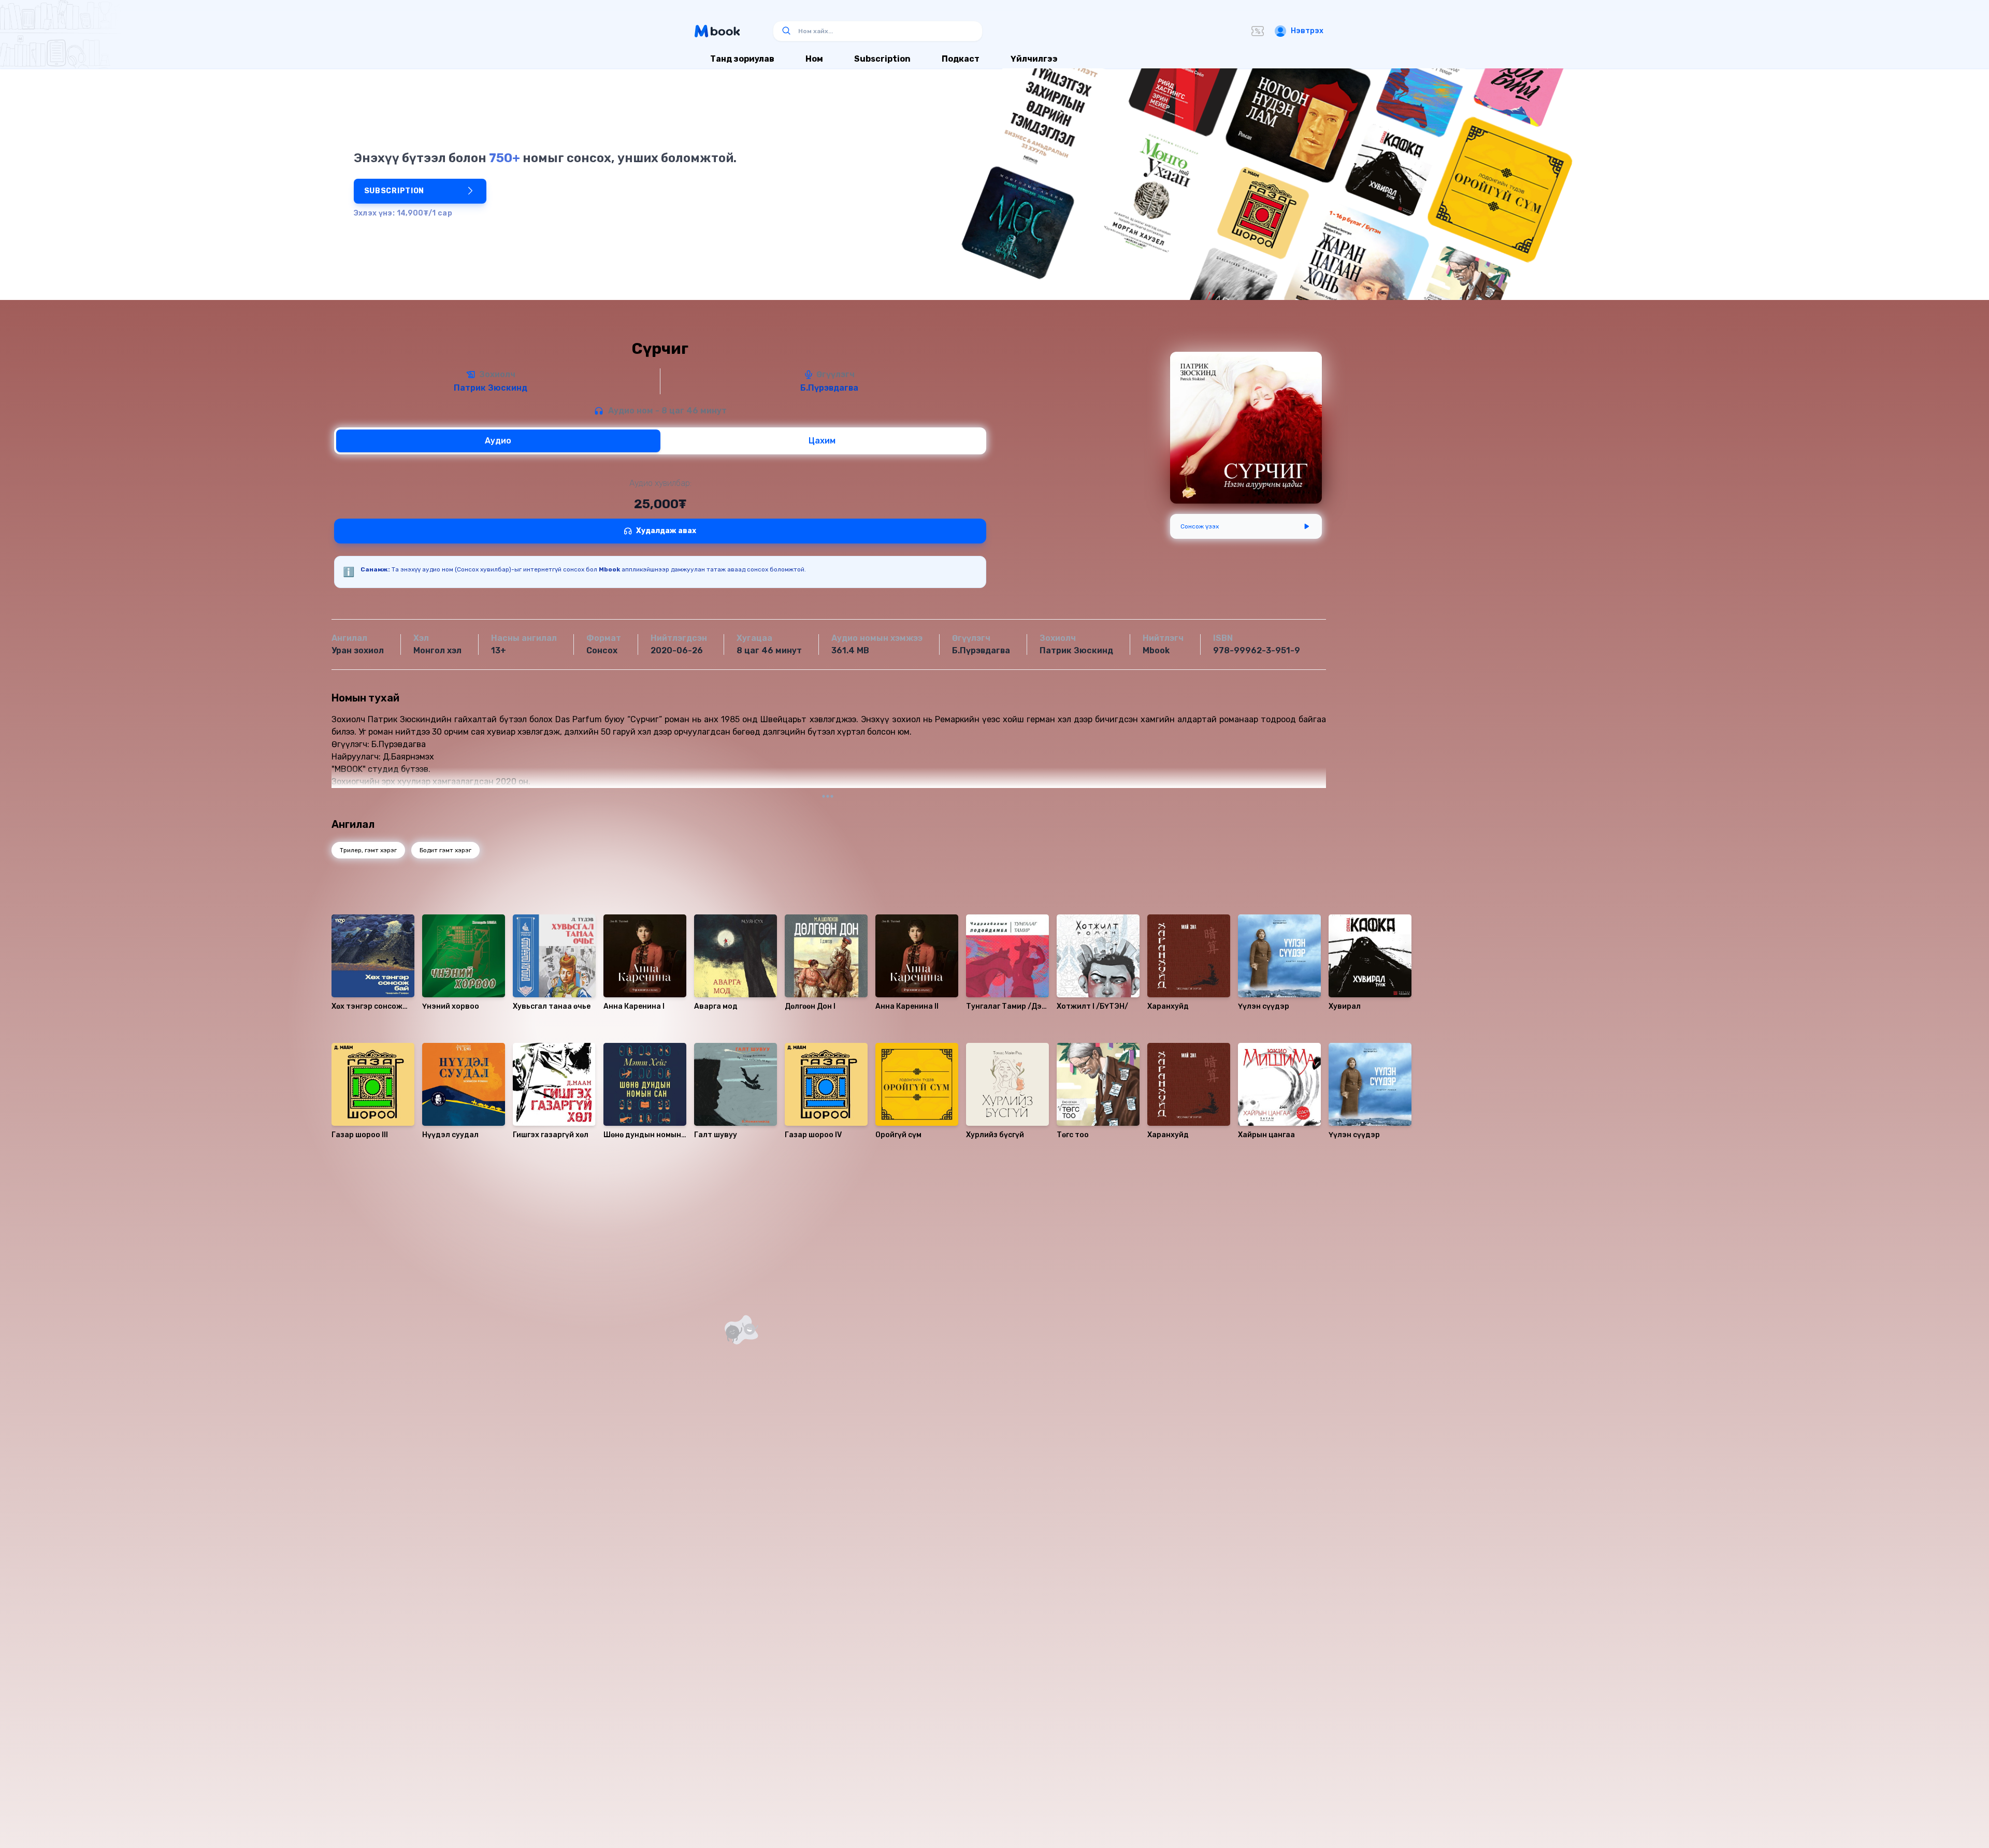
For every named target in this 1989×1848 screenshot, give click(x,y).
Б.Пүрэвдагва (829, 388)
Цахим (822, 441)
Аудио (498, 441)
